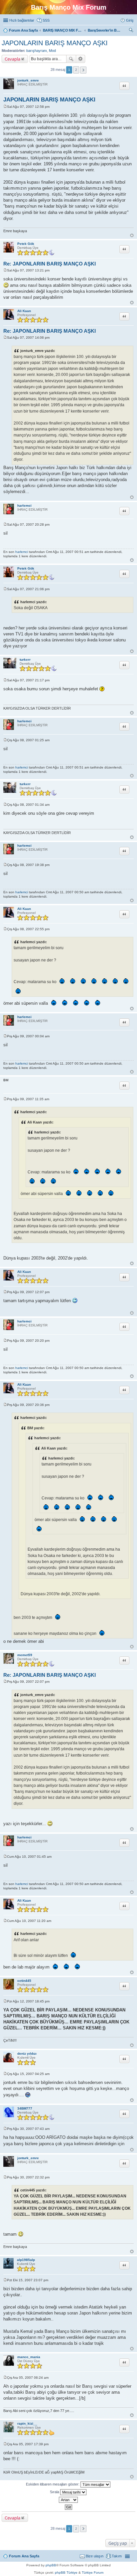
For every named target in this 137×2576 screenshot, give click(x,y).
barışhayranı (37, 51)
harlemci (24, 506)
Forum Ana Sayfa (24, 2556)
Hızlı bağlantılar (22, 20)
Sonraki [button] (83, 70)
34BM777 (25, 2108)
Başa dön (132, 235)
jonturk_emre (28, 80)
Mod (52, 51)
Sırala (55, 2492)
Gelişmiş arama (81, 59)
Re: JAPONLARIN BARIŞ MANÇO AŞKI (50, 264)
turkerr (25, 660)
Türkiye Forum (93, 2573)
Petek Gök (26, 244)
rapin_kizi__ (27, 2423)
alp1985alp (26, 2260)
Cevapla (12, 59)
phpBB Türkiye (66, 2573)
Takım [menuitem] (117, 2556)
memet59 (25, 1655)
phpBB (51, 2565)
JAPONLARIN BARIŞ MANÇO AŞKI (55, 43)
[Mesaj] (5, 107)
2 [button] (76, 70)
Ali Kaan (24, 311)
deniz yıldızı (27, 2054)
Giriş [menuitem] (130, 20)
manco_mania (29, 2357)
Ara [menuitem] (132, 31)
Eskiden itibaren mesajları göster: (53, 2484)
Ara (71, 59)
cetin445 (24, 1981)
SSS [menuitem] (46, 20)
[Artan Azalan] (68, 2500)
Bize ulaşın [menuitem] (95, 2556)
